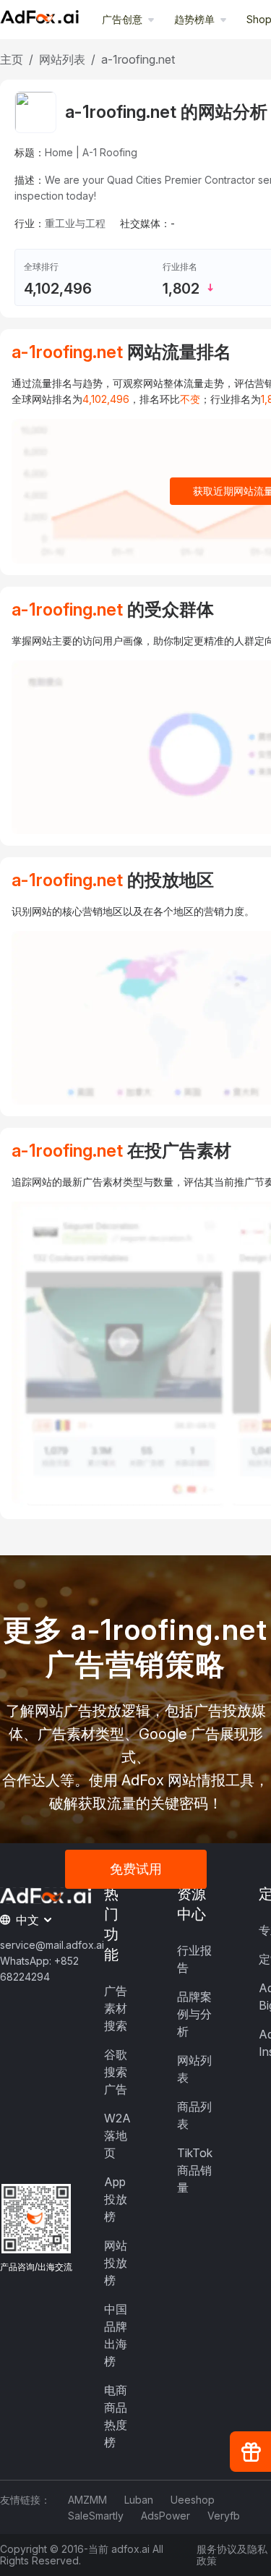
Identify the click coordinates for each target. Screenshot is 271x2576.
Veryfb (224, 2516)
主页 (12, 59)
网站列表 (62, 59)
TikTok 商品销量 (195, 2170)
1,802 (181, 289)
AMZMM (87, 2500)
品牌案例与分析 (194, 2014)
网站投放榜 (116, 2263)
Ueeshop (193, 2500)
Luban (139, 2500)
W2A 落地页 (117, 2135)
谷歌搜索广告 (116, 2072)
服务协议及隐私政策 (232, 2555)
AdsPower (165, 2516)
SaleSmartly (96, 2516)
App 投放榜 (116, 2199)
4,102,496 (58, 289)
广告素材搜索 (116, 2008)
